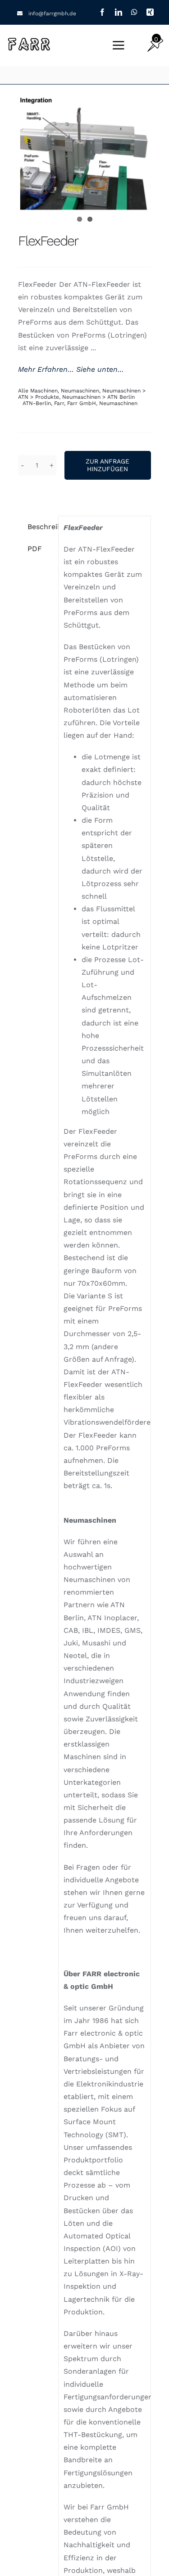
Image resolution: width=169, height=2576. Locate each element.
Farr (59, 403)
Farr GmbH (82, 403)
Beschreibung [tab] (40, 527)
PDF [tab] (35, 549)
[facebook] (102, 12)
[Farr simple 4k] (30, 39)
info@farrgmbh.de (52, 13)
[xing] (150, 12)
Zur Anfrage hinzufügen (107, 465)
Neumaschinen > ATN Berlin (98, 397)
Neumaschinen (80, 391)
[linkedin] (119, 12)
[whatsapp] (134, 12)
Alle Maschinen (38, 391)
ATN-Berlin (37, 403)
